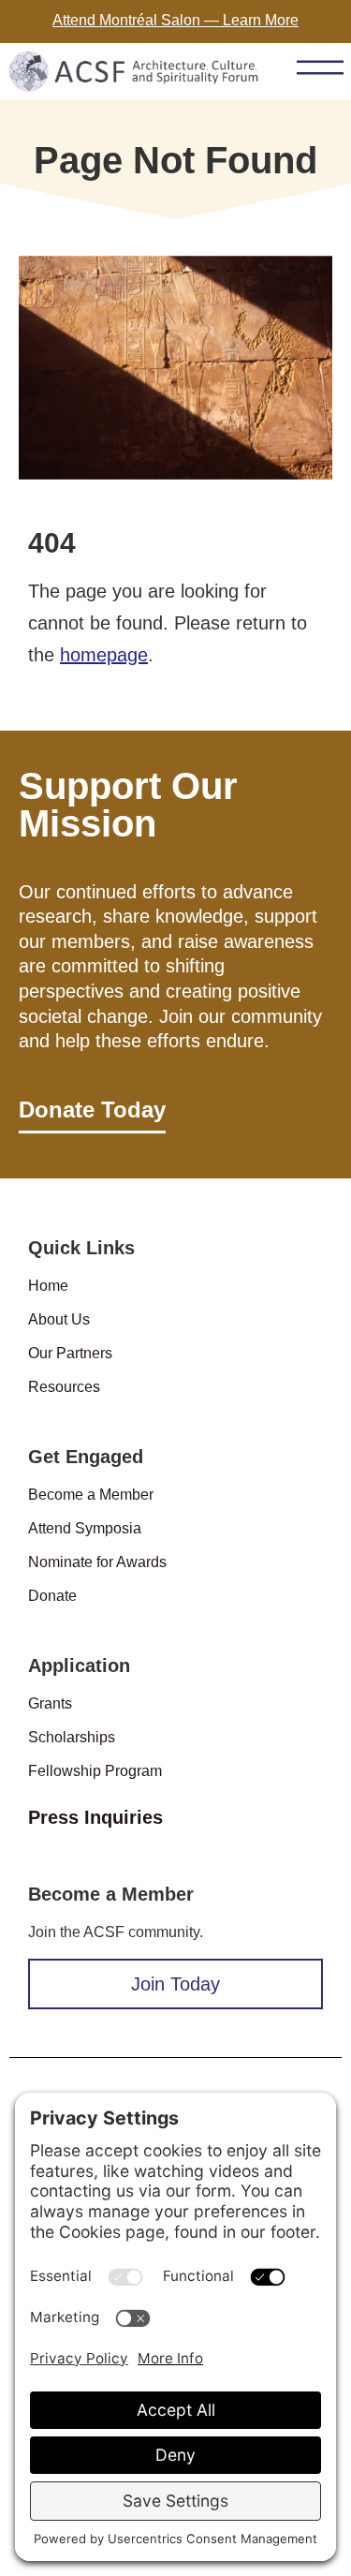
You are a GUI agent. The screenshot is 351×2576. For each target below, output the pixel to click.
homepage (104, 655)
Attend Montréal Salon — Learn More (175, 20)
